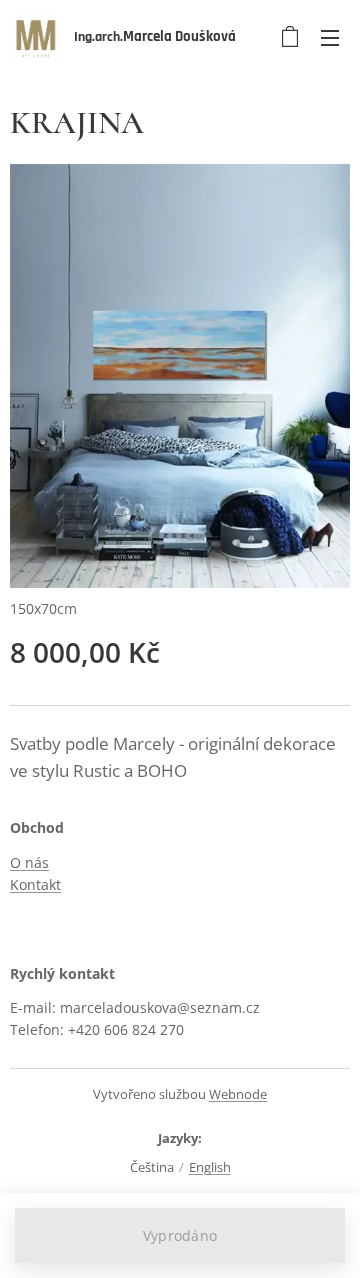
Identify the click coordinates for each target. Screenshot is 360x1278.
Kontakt (35, 884)
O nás (29, 862)
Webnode (238, 1094)
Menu (330, 37)
